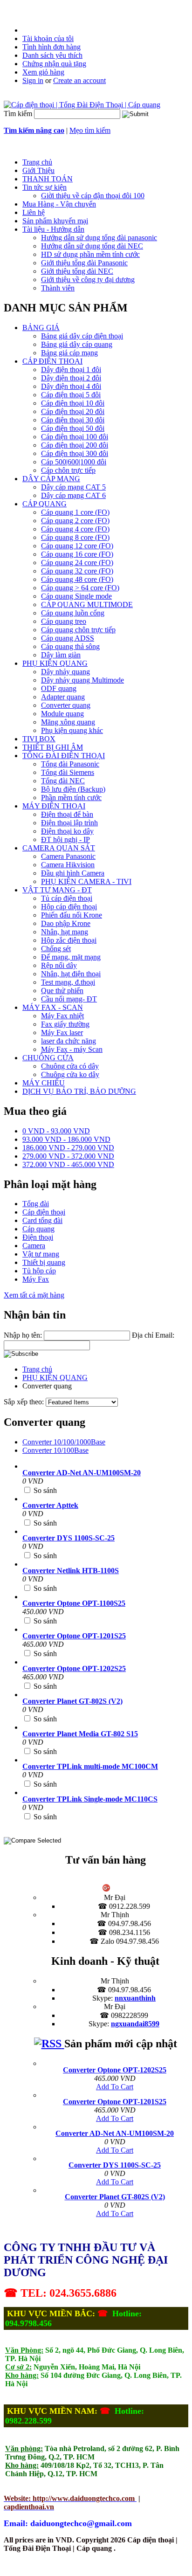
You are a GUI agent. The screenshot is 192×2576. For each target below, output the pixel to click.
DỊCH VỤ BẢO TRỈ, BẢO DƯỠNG (79, 1091)
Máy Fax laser (62, 1032)
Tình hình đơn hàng (51, 47)
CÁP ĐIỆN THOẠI (52, 361)
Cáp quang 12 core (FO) (77, 546)
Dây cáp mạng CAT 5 (73, 487)
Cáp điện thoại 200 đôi (75, 445)
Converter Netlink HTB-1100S (71, 1571)
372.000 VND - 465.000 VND (68, 1164)
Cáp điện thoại (44, 1212)
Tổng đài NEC (63, 781)
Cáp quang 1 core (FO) (75, 512)
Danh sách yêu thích (52, 55)
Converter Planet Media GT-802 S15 (80, 1734)
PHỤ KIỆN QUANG (55, 663)
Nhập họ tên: (23, 1335)
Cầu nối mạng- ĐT (69, 999)
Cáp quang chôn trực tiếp (78, 630)
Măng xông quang (68, 722)
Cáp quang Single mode (76, 596)
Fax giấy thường (65, 1024)
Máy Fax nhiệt (62, 1016)
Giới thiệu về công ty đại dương (88, 280)
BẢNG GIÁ (41, 328)
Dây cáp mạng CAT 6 (73, 495)
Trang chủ (37, 1369)
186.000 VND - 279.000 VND (68, 1148)
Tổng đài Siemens (68, 772)
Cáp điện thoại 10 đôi (73, 403)
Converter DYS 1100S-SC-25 (69, 1538)
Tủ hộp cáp (39, 1271)
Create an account (79, 80)
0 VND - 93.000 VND (56, 1131)
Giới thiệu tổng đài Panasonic (84, 263)
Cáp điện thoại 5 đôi (71, 395)
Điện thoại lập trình (69, 823)
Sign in (33, 80)
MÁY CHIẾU (44, 1083)
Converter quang (66, 705)
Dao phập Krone (66, 923)
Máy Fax (36, 1279)
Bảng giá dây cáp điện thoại (82, 336)
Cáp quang (38, 1229)
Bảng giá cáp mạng (69, 353)
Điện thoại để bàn (67, 814)
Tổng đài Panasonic (70, 764)
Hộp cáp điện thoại (69, 907)
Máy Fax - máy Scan (72, 1049)
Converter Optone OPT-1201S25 (74, 1636)
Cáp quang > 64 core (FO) (80, 588)
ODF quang (59, 688)
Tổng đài (36, 1204)
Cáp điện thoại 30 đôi (73, 420)
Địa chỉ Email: (153, 1335)
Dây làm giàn (61, 655)
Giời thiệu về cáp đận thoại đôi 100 (93, 196)
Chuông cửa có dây (70, 1066)
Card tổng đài (42, 1220)
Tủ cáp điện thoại (67, 898)
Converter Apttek (50, 1505)
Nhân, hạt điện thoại (71, 974)
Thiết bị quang (44, 1262)
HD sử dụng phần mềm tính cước (90, 254)
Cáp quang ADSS (68, 638)
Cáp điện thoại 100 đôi (75, 437)
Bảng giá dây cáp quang (77, 344)
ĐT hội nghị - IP (65, 839)
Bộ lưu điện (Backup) (73, 789)
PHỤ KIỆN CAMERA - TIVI (86, 881)
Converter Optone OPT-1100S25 (74, 1603)
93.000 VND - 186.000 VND (66, 1139)
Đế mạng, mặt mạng (71, 957)
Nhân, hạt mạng (65, 932)
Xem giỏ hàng (43, 72)
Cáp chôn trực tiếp (68, 470)
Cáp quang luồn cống (73, 613)
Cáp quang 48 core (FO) (77, 579)
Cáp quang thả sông (70, 646)
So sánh (45, 1490)
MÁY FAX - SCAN (53, 1007)
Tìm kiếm (18, 114)
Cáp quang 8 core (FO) (75, 537)
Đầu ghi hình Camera (73, 873)
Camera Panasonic (68, 856)
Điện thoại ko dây (67, 831)
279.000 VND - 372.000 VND (68, 1156)
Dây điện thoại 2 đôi (71, 378)
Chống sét (56, 949)
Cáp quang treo (64, 621)
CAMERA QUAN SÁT (59, 848)
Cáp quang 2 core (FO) (75, 521)
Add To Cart (115, 2087)
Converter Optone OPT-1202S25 (74, 1668)
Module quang (62, 714)
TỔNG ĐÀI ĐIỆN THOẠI (64, 756)
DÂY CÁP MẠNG (51, 479)
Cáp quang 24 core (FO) (77, 563)
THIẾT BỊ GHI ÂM (53, 747)
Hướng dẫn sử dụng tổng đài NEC (92, 246)
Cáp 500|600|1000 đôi (74, 462)
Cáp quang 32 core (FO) (77, 571)
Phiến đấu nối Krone (72, 915)
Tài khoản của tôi (48, 38)
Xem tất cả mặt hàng (34, 1295)
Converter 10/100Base (55, 1450)
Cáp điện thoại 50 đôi (73, 428)
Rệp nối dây (59, 965)
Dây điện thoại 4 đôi (71, 386)
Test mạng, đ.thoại (68, 982)
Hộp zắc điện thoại (69, 940)
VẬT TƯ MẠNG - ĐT (57, 890)
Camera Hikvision (68, 865)
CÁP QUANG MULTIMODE (87, 604)
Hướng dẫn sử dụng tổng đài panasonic (99, 238)
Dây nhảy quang (65, 672)
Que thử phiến (62, 991)
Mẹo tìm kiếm (90, 130)
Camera (34, 1246)
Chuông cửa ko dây (70, 1074)
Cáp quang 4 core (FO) (75, 529)
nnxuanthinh (135, 1998)
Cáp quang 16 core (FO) (77, 554)
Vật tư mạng (41, 1254)
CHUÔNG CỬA (48, 1058)
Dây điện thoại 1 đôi (71, 369)
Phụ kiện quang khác (72, 730)
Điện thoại (38, 1237)
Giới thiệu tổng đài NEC (77, 271)
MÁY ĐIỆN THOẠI (54, 806)
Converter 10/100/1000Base (64, 1442)
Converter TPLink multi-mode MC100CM (90, 1766)
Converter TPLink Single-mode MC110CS (90, 1799)
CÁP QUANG (45, 504)
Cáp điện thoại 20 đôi (73, 411)
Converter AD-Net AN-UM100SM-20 (82, 1473)
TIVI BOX (39, 739)
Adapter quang (63, 697)
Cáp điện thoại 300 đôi (75, 453)
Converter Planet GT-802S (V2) (72, 1701)
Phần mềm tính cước (71, 798)
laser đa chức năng (69, 1041)
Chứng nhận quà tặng (54, 64)
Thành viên (58, 288)
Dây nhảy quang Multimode (82, 680)
